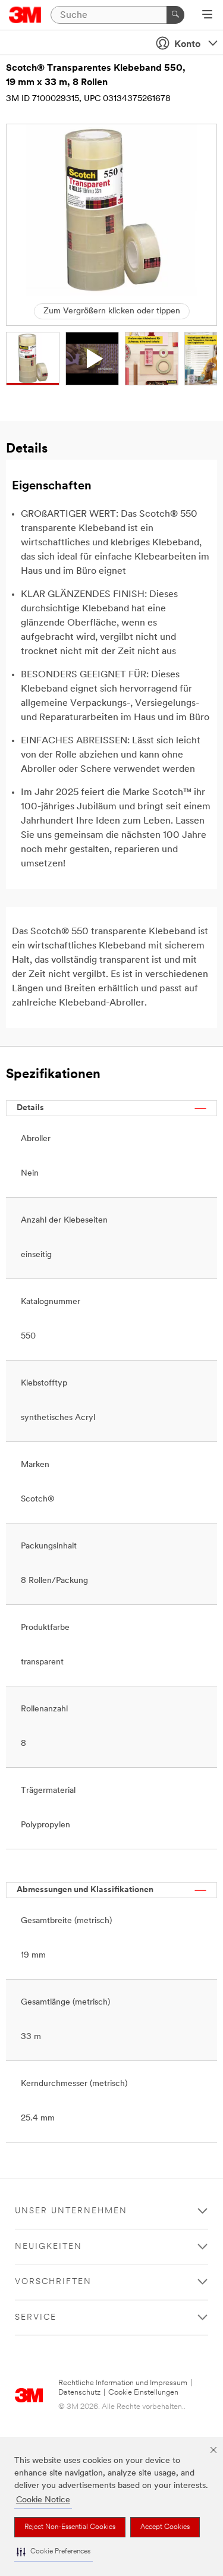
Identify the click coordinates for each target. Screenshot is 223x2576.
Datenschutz (79, 2393)
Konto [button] (187, 45)
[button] (54, 2552)
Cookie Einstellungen (143, 2393)
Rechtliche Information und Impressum (123, 2383)
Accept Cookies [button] (165, 2527)
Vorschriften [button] (53, 2282)
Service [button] (36, 2318)
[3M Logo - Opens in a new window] (25, 15)
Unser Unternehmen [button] (71, 2211)
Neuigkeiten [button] (48, 2247)
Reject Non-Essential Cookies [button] (70, 2527)
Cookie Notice (43, 2500)
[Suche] (175, 15)
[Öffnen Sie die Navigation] (207, 15)
